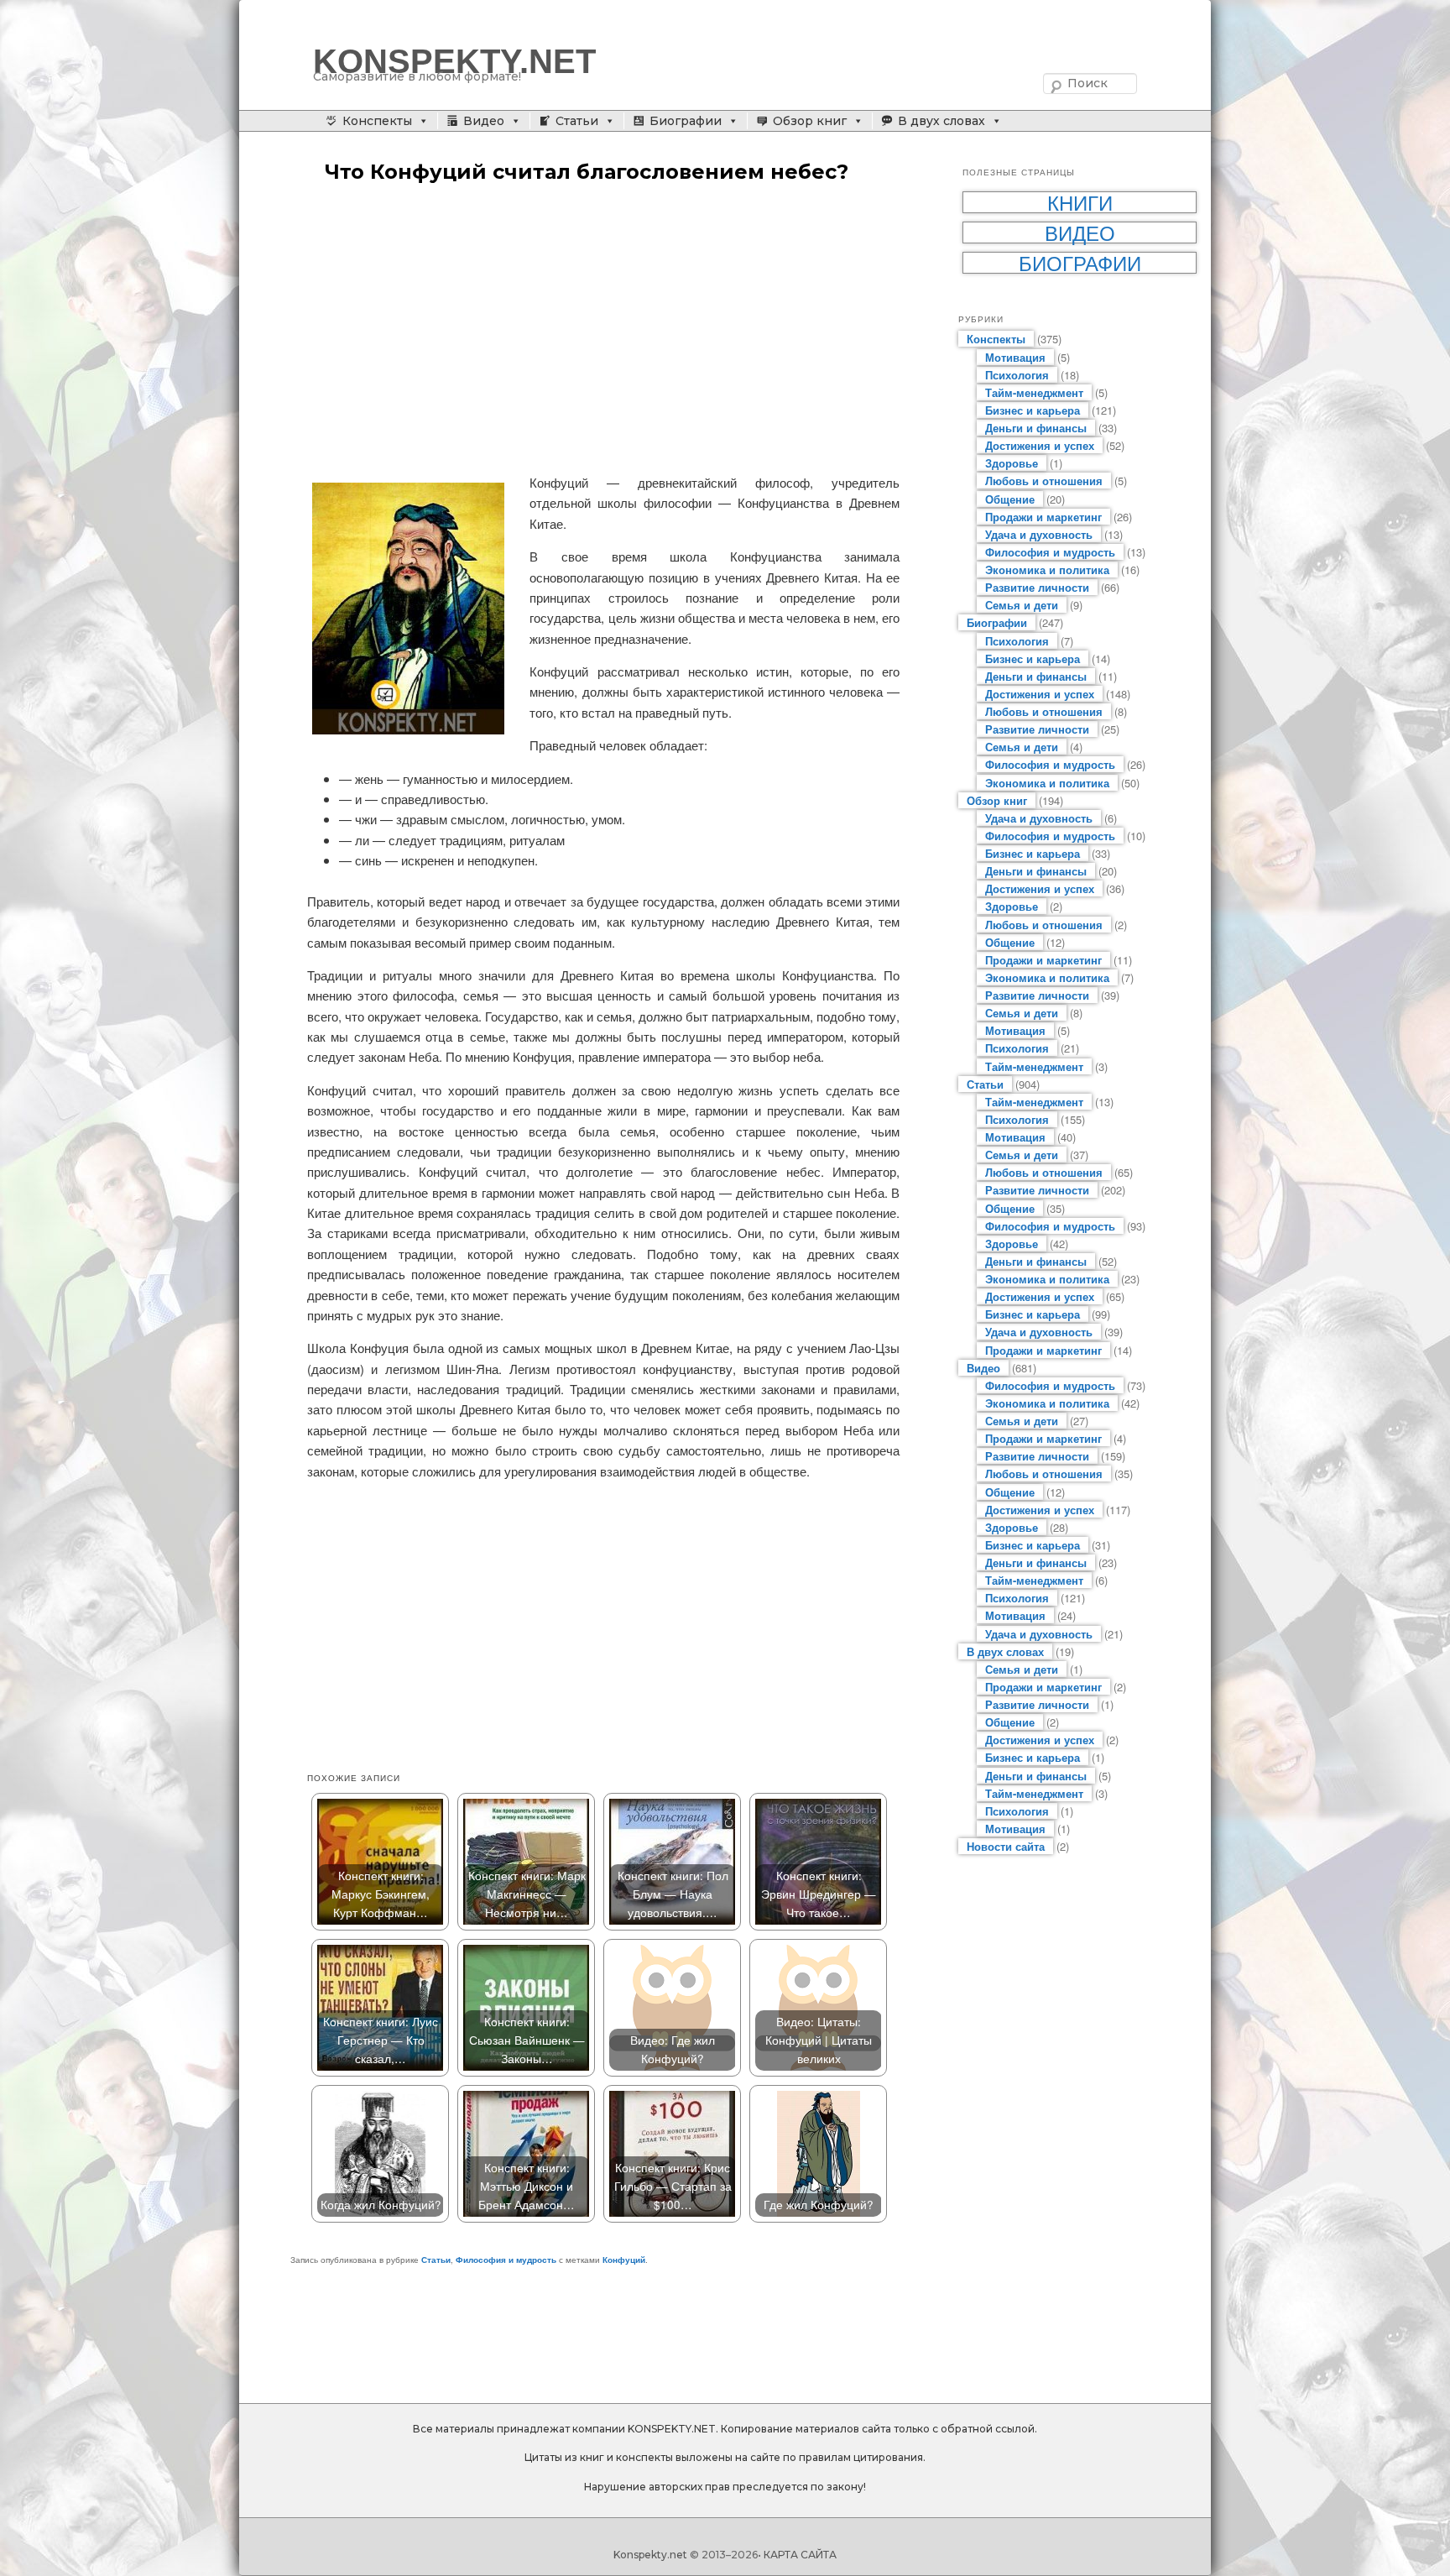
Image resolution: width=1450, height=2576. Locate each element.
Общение (1010, 499)
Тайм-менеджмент (1034, 392)
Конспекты (377, 121)
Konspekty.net (650, 2555)
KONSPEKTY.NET (454, 61)
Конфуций (624, 2260)
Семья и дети (1022, 605)
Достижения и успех (1040, 445)
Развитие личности (1037, 587)
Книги (1080, 202)
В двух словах (941, 121)
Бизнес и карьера (1033, 410)
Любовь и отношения (1044, 481)
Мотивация (1015, 357)
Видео (484, 121)
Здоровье (1012, 463)
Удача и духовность (1039, 534)
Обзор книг (810, 121)
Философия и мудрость (506, 2260)
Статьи (577, 121)
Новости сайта (1006, 1846)
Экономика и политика (1047, 570)
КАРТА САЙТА (800, 2555)
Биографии (686, 121)
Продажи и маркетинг (1043, 517)
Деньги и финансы (1036, 428)
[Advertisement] (603, 330)
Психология (1017, 375)
